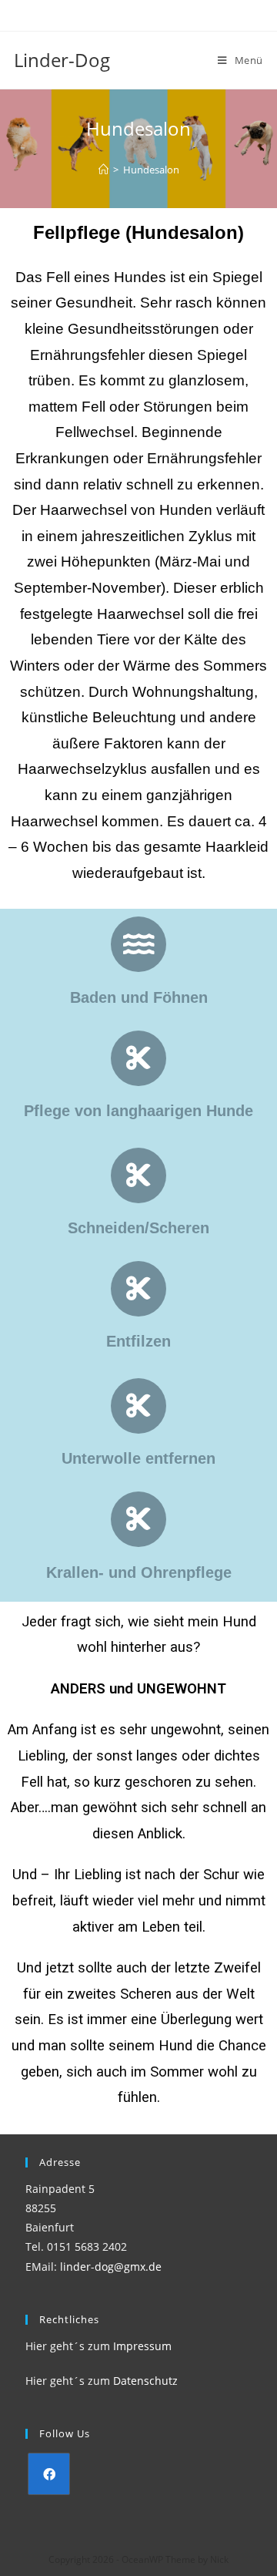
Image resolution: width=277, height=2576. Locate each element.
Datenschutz (145, 2381)
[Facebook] (49, 2474)
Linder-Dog (62, 60)
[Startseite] (103, 170)
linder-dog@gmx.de (111, 2267)
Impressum (142, 2346)
